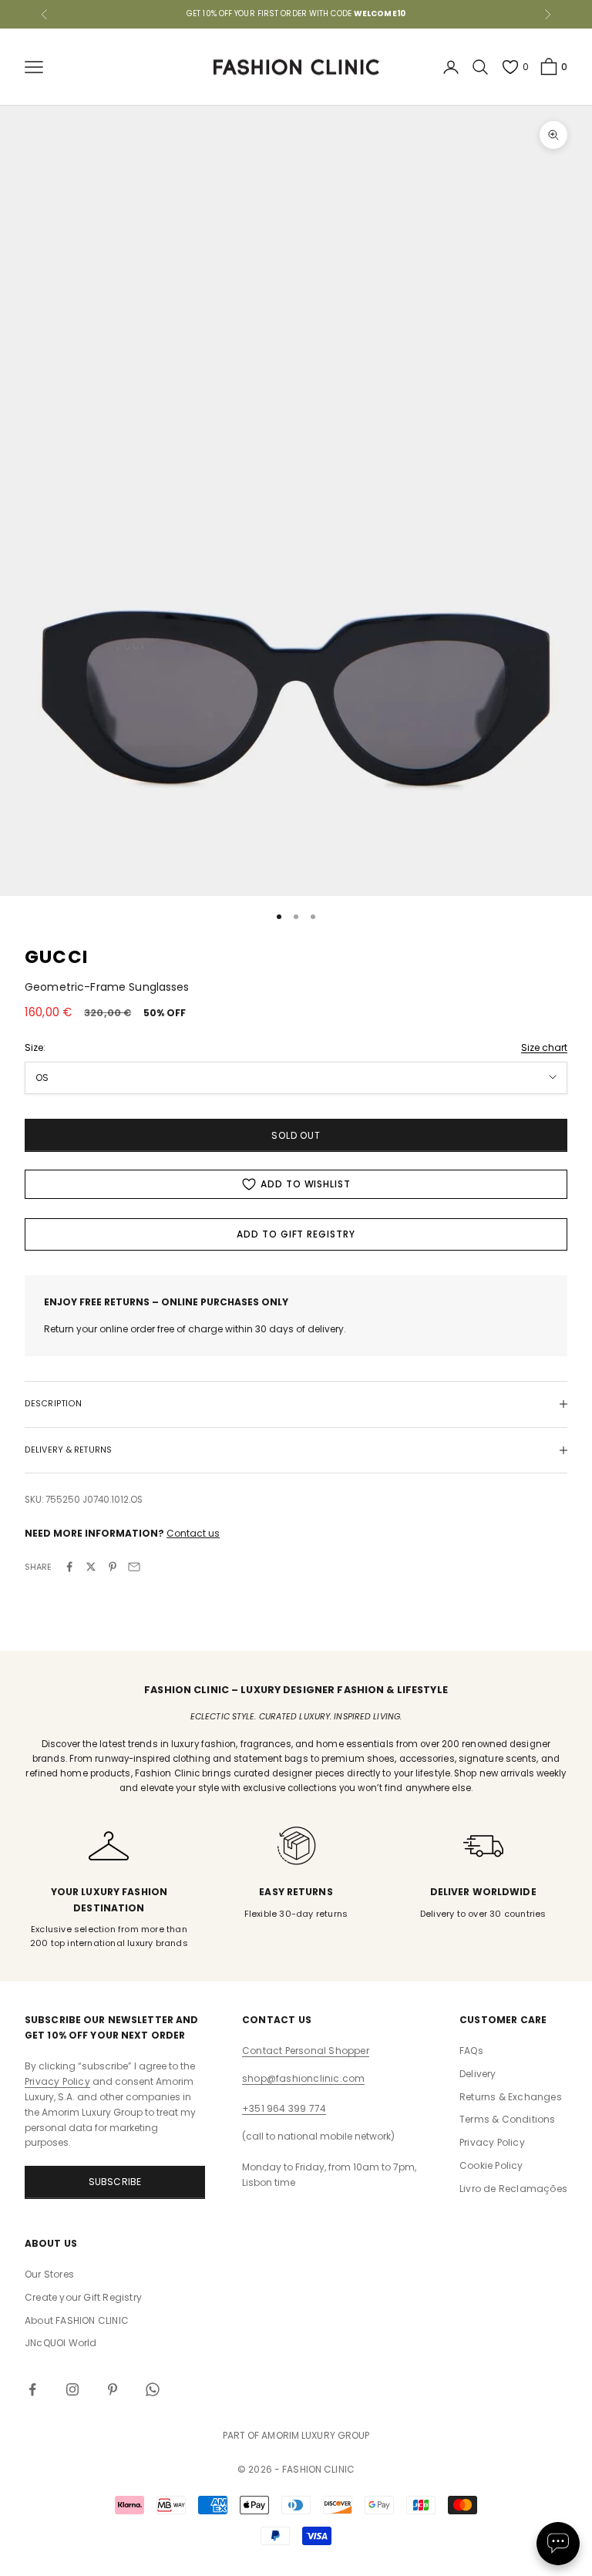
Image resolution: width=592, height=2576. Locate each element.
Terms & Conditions (508, 2119)
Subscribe (115, 2182)
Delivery (478, 2074)
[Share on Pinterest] (113, 1567)
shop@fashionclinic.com (303, 2078)
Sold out (296, 1135)
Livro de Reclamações (513, 2189)
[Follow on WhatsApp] (153, 2389)
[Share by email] (134, 1567)
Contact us (193, 1533)
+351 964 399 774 (284, 2108)
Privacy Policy (57, 2081)
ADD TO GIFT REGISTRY (296, 1234)
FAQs (471, 2051)
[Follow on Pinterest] (113, 2389)
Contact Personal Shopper (306, 2051)
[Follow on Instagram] (72, 2389)
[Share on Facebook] (69, 1567)
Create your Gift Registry (83, 2297)
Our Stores (49, 2274)
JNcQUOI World (61, 2343)
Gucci (56, 957)
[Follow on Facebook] (32, 2389)
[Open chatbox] (558, 2544)
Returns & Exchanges (511, 2097)
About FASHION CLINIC (77, 2320)
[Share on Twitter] (91, 1567)
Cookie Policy (491, 2165)
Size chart (544, 1047)
